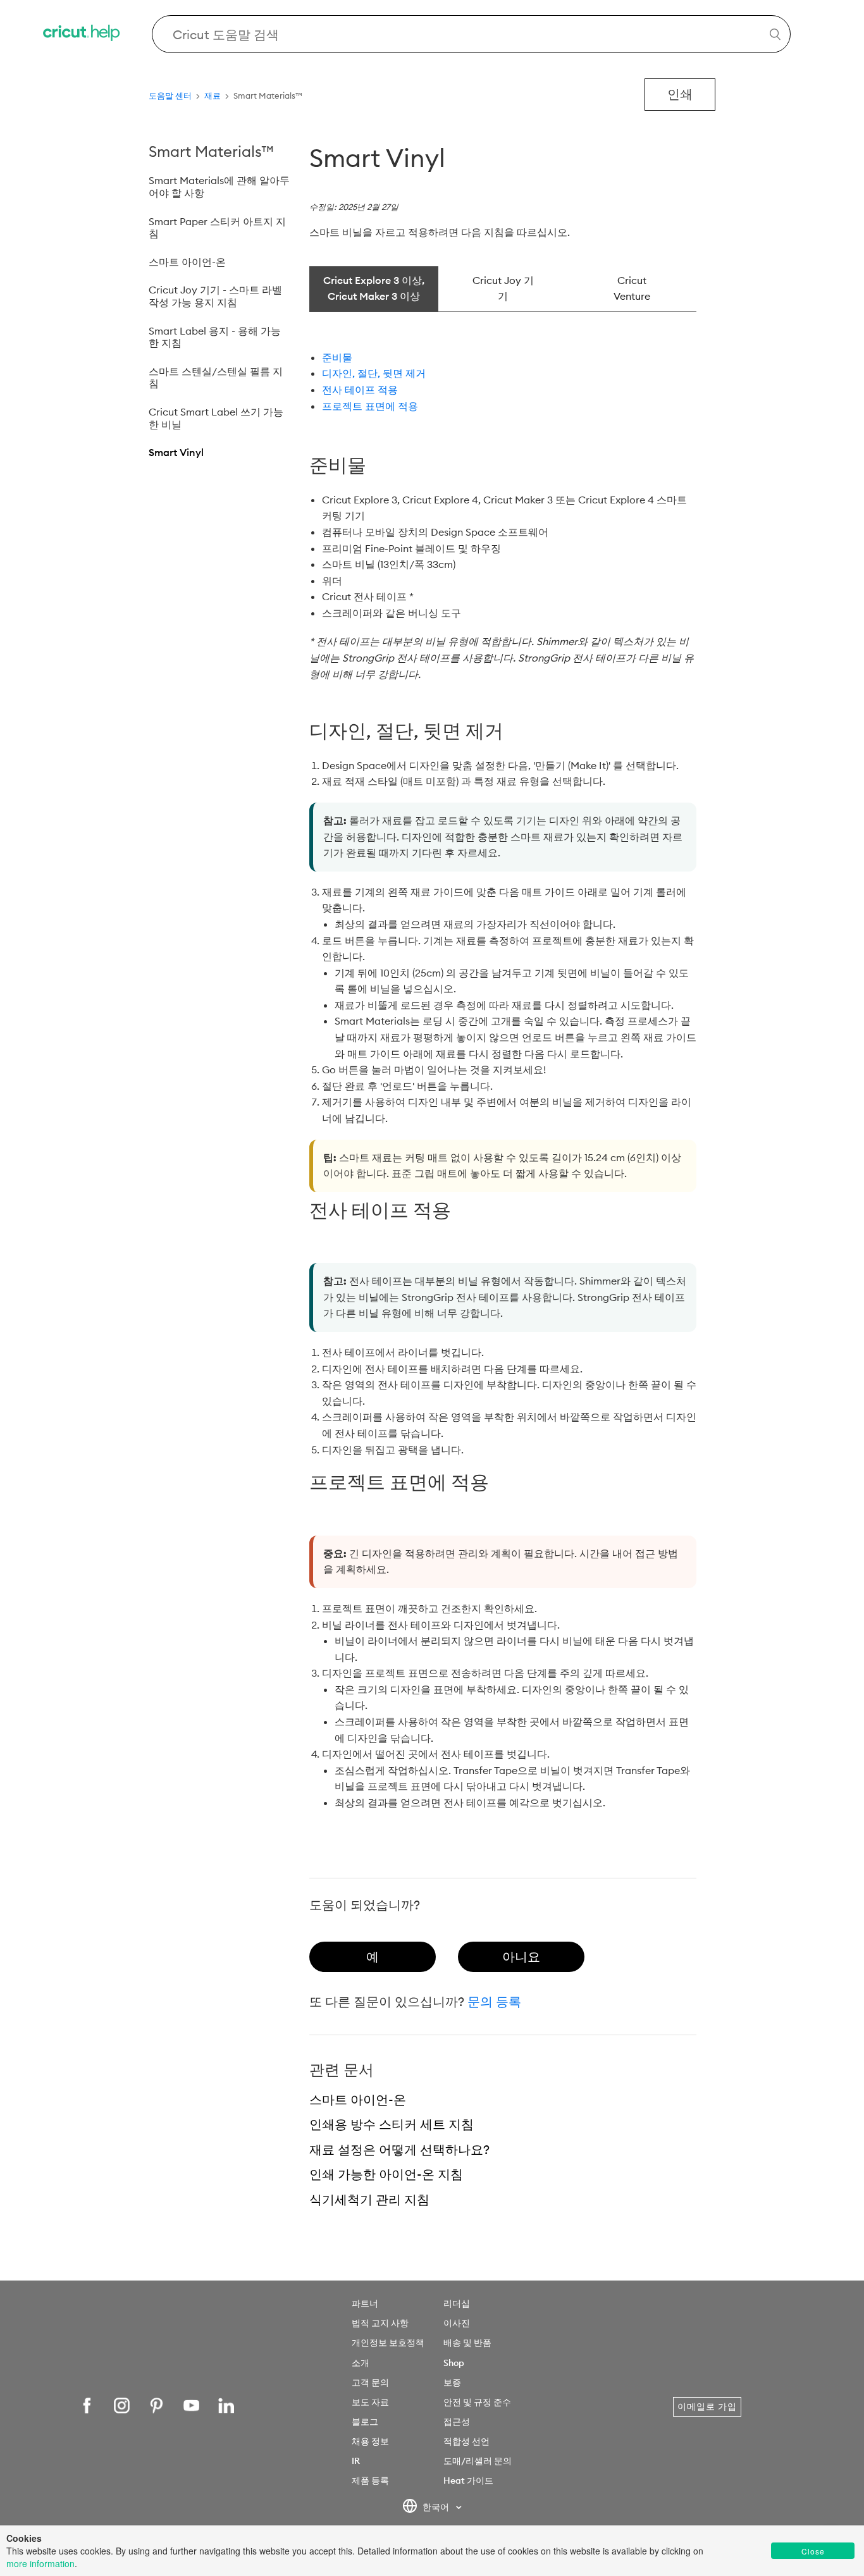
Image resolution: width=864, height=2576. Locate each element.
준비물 (337, 357)
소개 (361, 2363)
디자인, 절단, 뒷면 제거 (374, 373)
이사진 (457, 2323)
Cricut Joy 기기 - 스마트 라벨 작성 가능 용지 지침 (215, 296)
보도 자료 (370, 2402)
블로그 (365, 2422)
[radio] (373, 1957)
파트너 (365, 2303)
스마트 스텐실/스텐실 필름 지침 (216, 378)
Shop (454, 2363)
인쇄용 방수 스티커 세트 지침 (392, 2124)
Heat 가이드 (468, 2480)
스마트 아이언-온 (187, 262)
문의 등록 (494, 2001)
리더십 (457, 2303)
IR (356, 2461)
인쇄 (680, 94)
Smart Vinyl (176, 452)
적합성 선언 (466, 2441)
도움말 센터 (170, 96)
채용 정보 (370, 2441)
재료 (213, 96)
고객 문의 (370, 2382)
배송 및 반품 (467, 2343)
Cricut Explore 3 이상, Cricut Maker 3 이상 (374, 288)
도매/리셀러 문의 (478, 2461)
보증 (452, 2382)
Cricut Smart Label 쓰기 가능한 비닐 (216, 418)
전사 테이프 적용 (360, 390)
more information (40, 2563)
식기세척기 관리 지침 (369, 2199)
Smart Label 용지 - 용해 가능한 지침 (215, 337)
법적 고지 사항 (380, 2323)
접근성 (457, 2422)
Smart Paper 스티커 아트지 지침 (217, 228)
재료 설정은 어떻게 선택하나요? (399, 2149)
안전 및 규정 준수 (477, 2402)
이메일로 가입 (707, 2407)
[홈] (82, 34)
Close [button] (813, 2551)
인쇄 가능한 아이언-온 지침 (386, 2174)
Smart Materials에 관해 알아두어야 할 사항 (219, 187)
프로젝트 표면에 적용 (370, 406)
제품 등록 (370, 2480)
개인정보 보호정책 (388, 2343)
